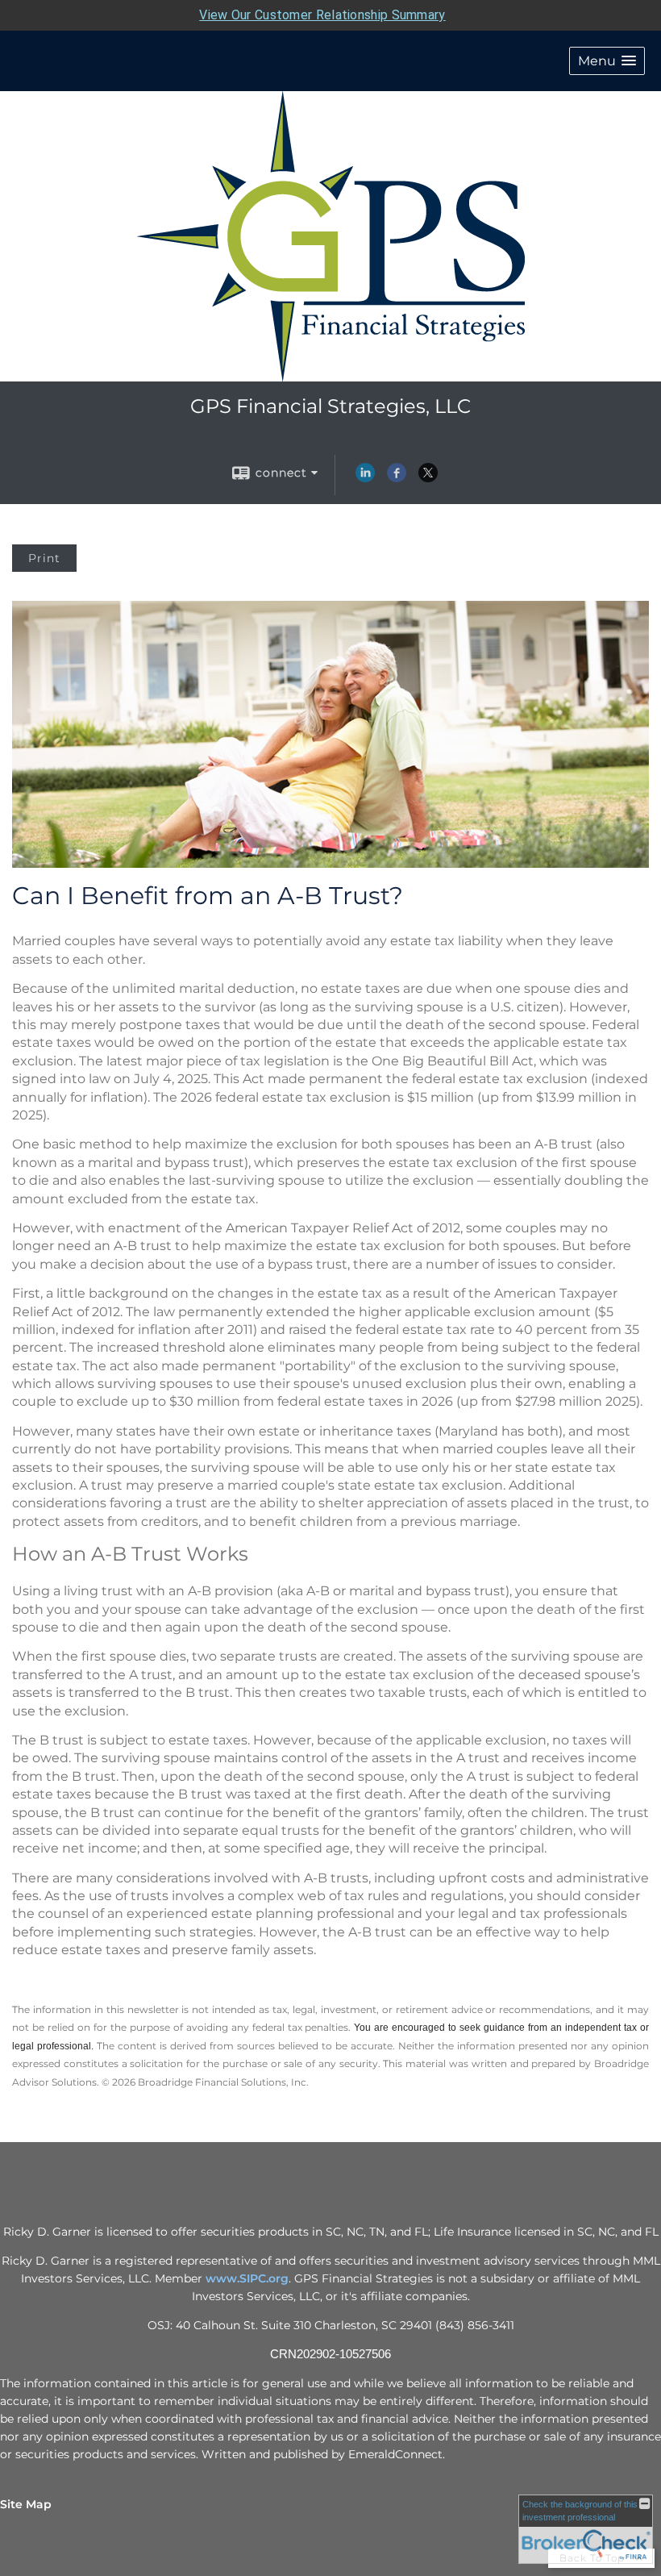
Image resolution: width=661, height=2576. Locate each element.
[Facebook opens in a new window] (397, 478)
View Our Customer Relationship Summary (322, 15)
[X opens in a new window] (428, 478)
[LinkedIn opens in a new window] (365, 478)
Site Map (26, 2504)
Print (44, 558)
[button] (607, 61)
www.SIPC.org (247, 2278)
